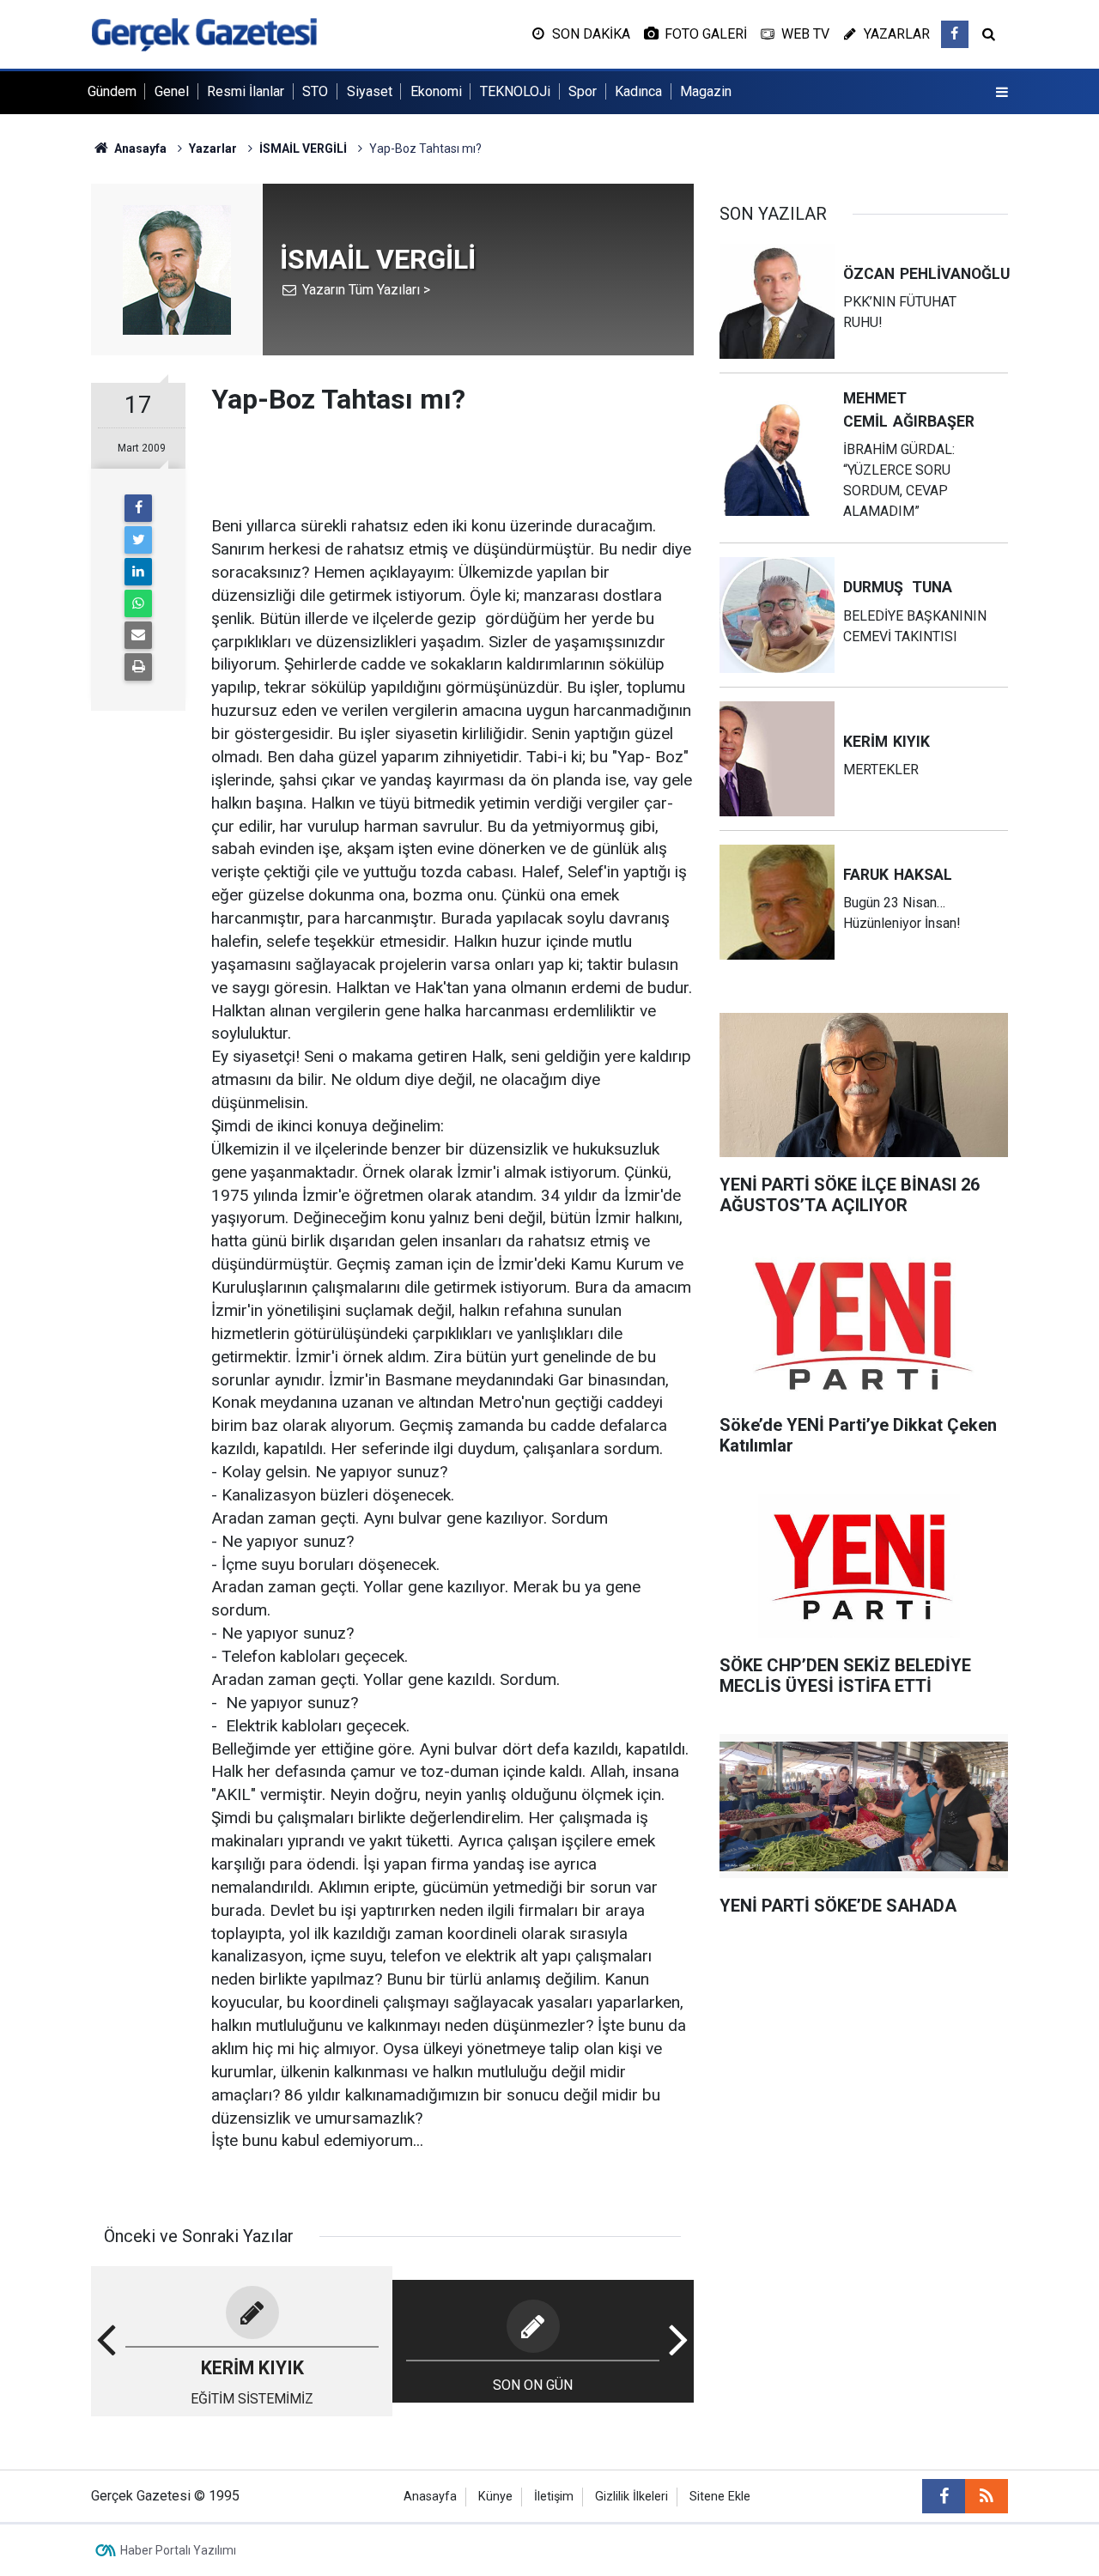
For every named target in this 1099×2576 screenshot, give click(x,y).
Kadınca (638, 91)
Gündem (112, 91)
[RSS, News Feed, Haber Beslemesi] (987, 2496)
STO (315, 91)
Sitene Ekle (720, 2497)
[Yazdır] (138, 667)
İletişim (554, 2497)
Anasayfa (430, 2497)
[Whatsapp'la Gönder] (138, 603)
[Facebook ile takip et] (955, 34)
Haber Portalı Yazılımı (178, 2550)
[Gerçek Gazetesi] (204, 33)
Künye (495, 2497)
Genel (172, 91)
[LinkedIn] (138, 572)
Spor (583, 91)
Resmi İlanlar (246, 91)
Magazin (706, 91)
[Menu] (1002, 93)
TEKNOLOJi (515, 91)
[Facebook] (138, 508)
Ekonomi (436, 91)
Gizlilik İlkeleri (631, 2497)
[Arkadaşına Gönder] (138, 635)
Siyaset (370, 91)
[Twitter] (138, 540)
